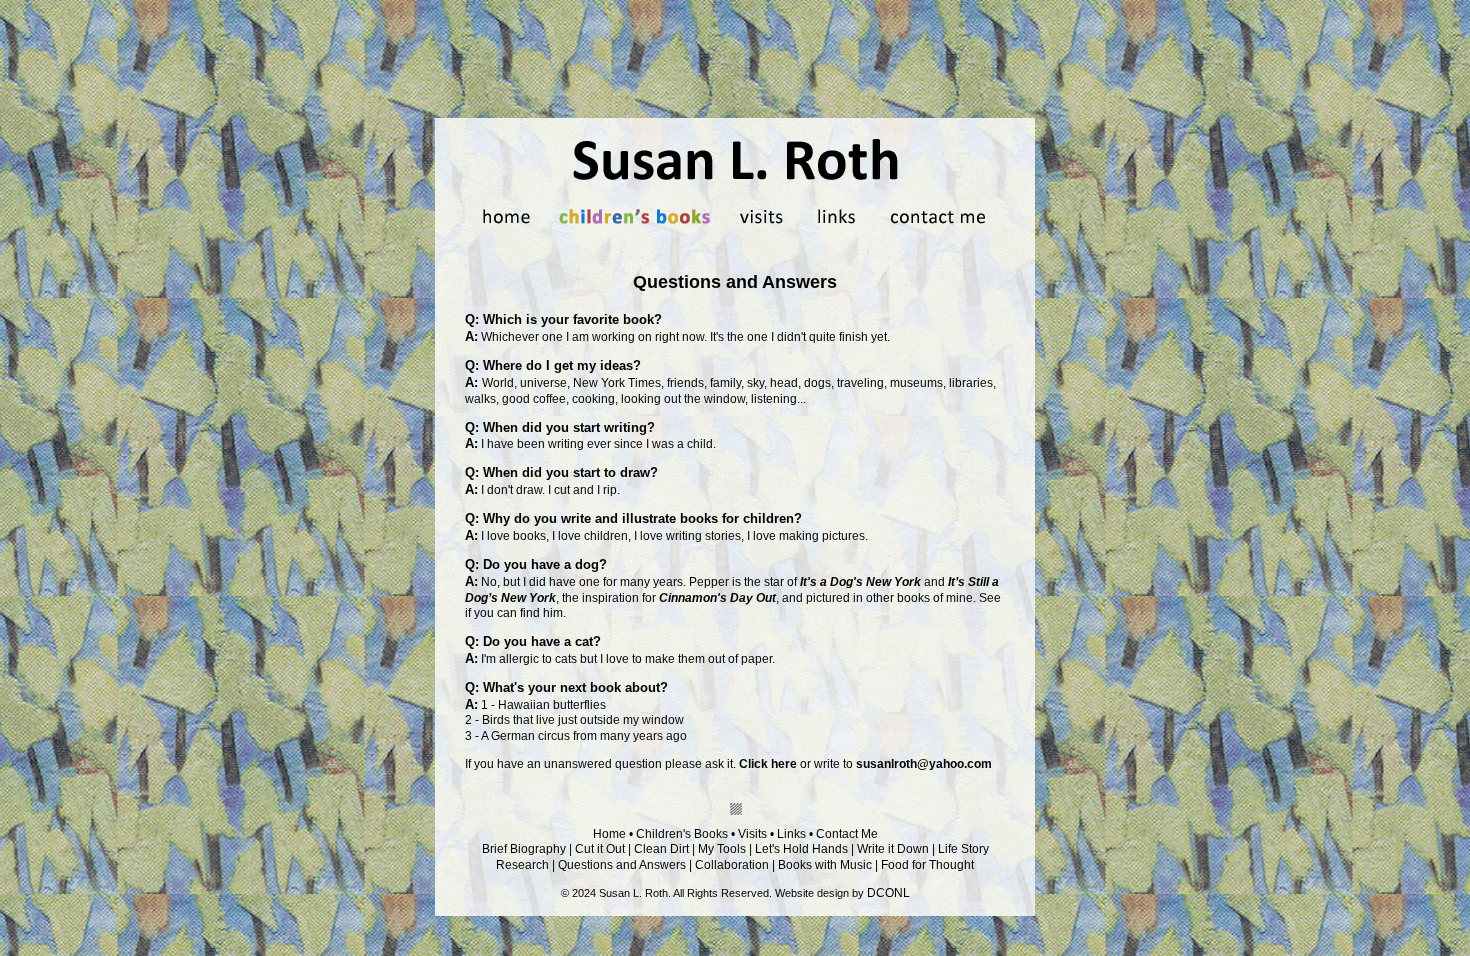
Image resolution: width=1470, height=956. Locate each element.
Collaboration (732, 865)
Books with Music (825, 865)
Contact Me (847, 834)
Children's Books (682, 834)
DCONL (888, 893)
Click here (768, 764)
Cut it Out (600, 849)
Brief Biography (524, 849)
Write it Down (893, 849)
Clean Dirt (661, 849)
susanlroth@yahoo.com (924, 764)
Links (791, 834)
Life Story (963, 849)
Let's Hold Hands (801, 849)
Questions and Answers (622, 865)
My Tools (722, 849)
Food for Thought (927, 865)
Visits (752, 834)
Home (609, 834)
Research (522, 865)
